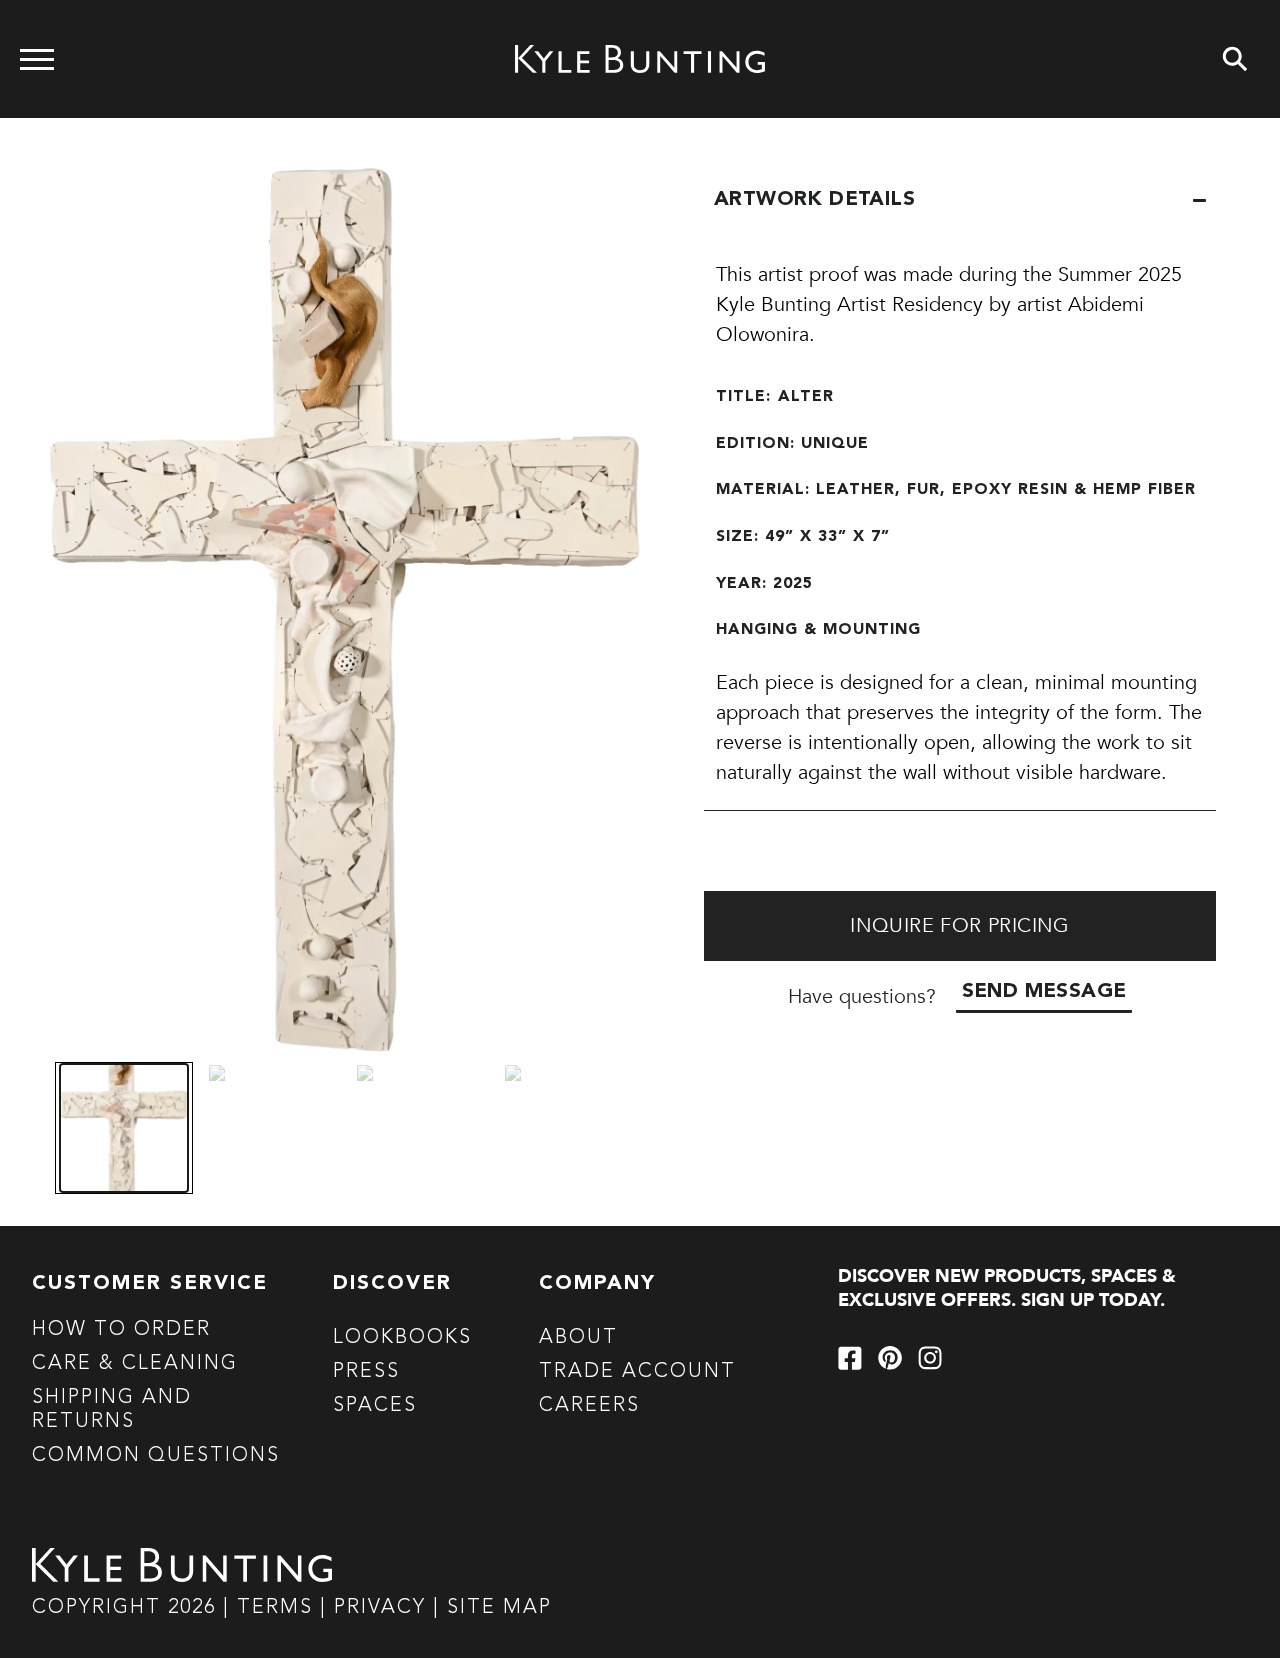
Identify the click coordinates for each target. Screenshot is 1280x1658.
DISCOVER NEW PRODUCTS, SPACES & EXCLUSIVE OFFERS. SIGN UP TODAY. (1007, 1288)
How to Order (121, 1330)
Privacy (383, 1608)
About (578, 1338)
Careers (589, 1406)
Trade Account (637, 1372)
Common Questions (156, 1456)
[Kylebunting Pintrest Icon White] (890, 1358)
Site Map (499, 1608)
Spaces (375, 1406)
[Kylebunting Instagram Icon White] (930, 1358)
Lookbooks (402, 1338)
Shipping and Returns (112, 1410)
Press (366, 1372)
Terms (275, 1608)
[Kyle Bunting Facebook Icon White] (850, 1358)
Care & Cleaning (135, 1364)
